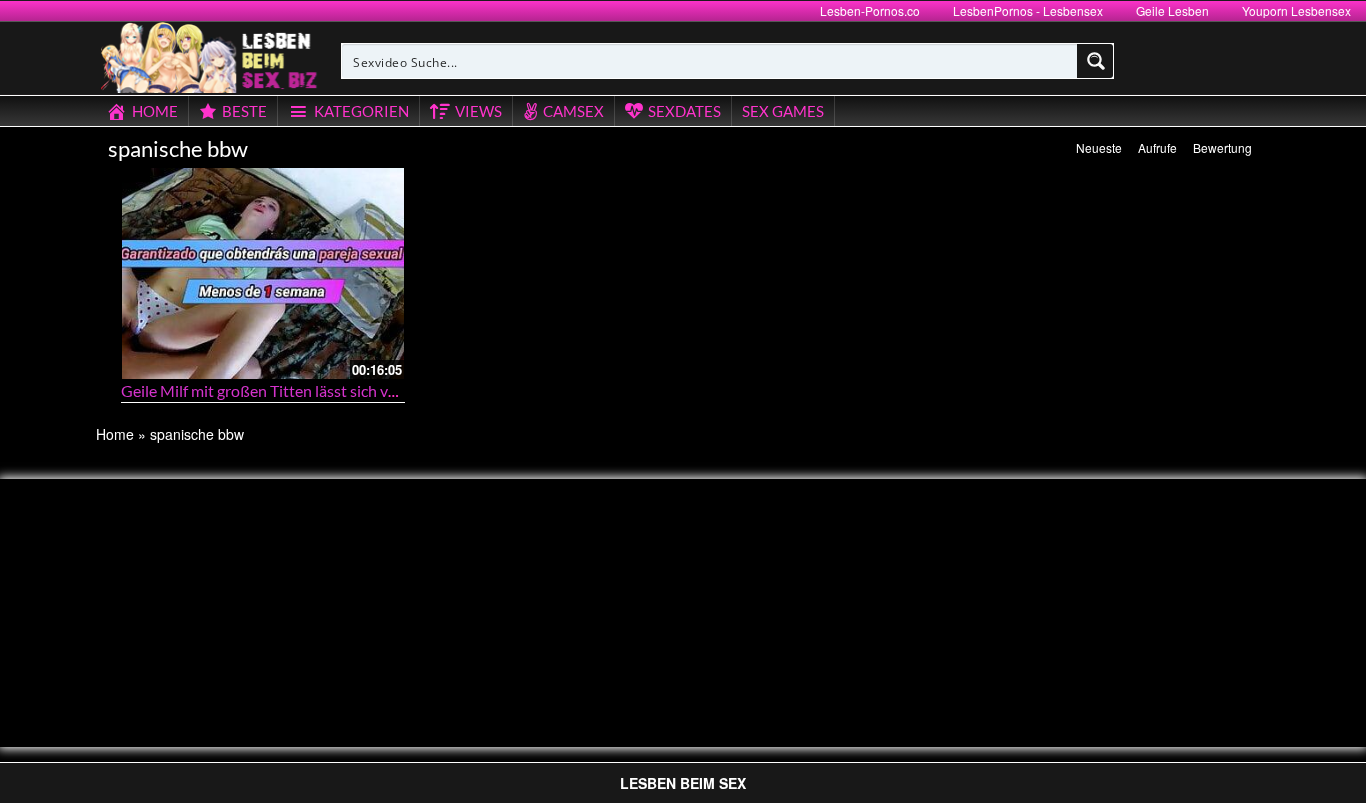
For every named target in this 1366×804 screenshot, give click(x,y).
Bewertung (1222, 147)
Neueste (1099, 147)
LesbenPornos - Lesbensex (1028, 10)
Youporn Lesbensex (1296, 10)
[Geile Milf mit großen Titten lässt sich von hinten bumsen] (263, 273)
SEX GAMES (783, 111)
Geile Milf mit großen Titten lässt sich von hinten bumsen (316, 390)
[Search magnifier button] (1096, 61)
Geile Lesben (1172, 10)
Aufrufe (1157, 147)
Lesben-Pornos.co (870, 10)
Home (115, 434)
